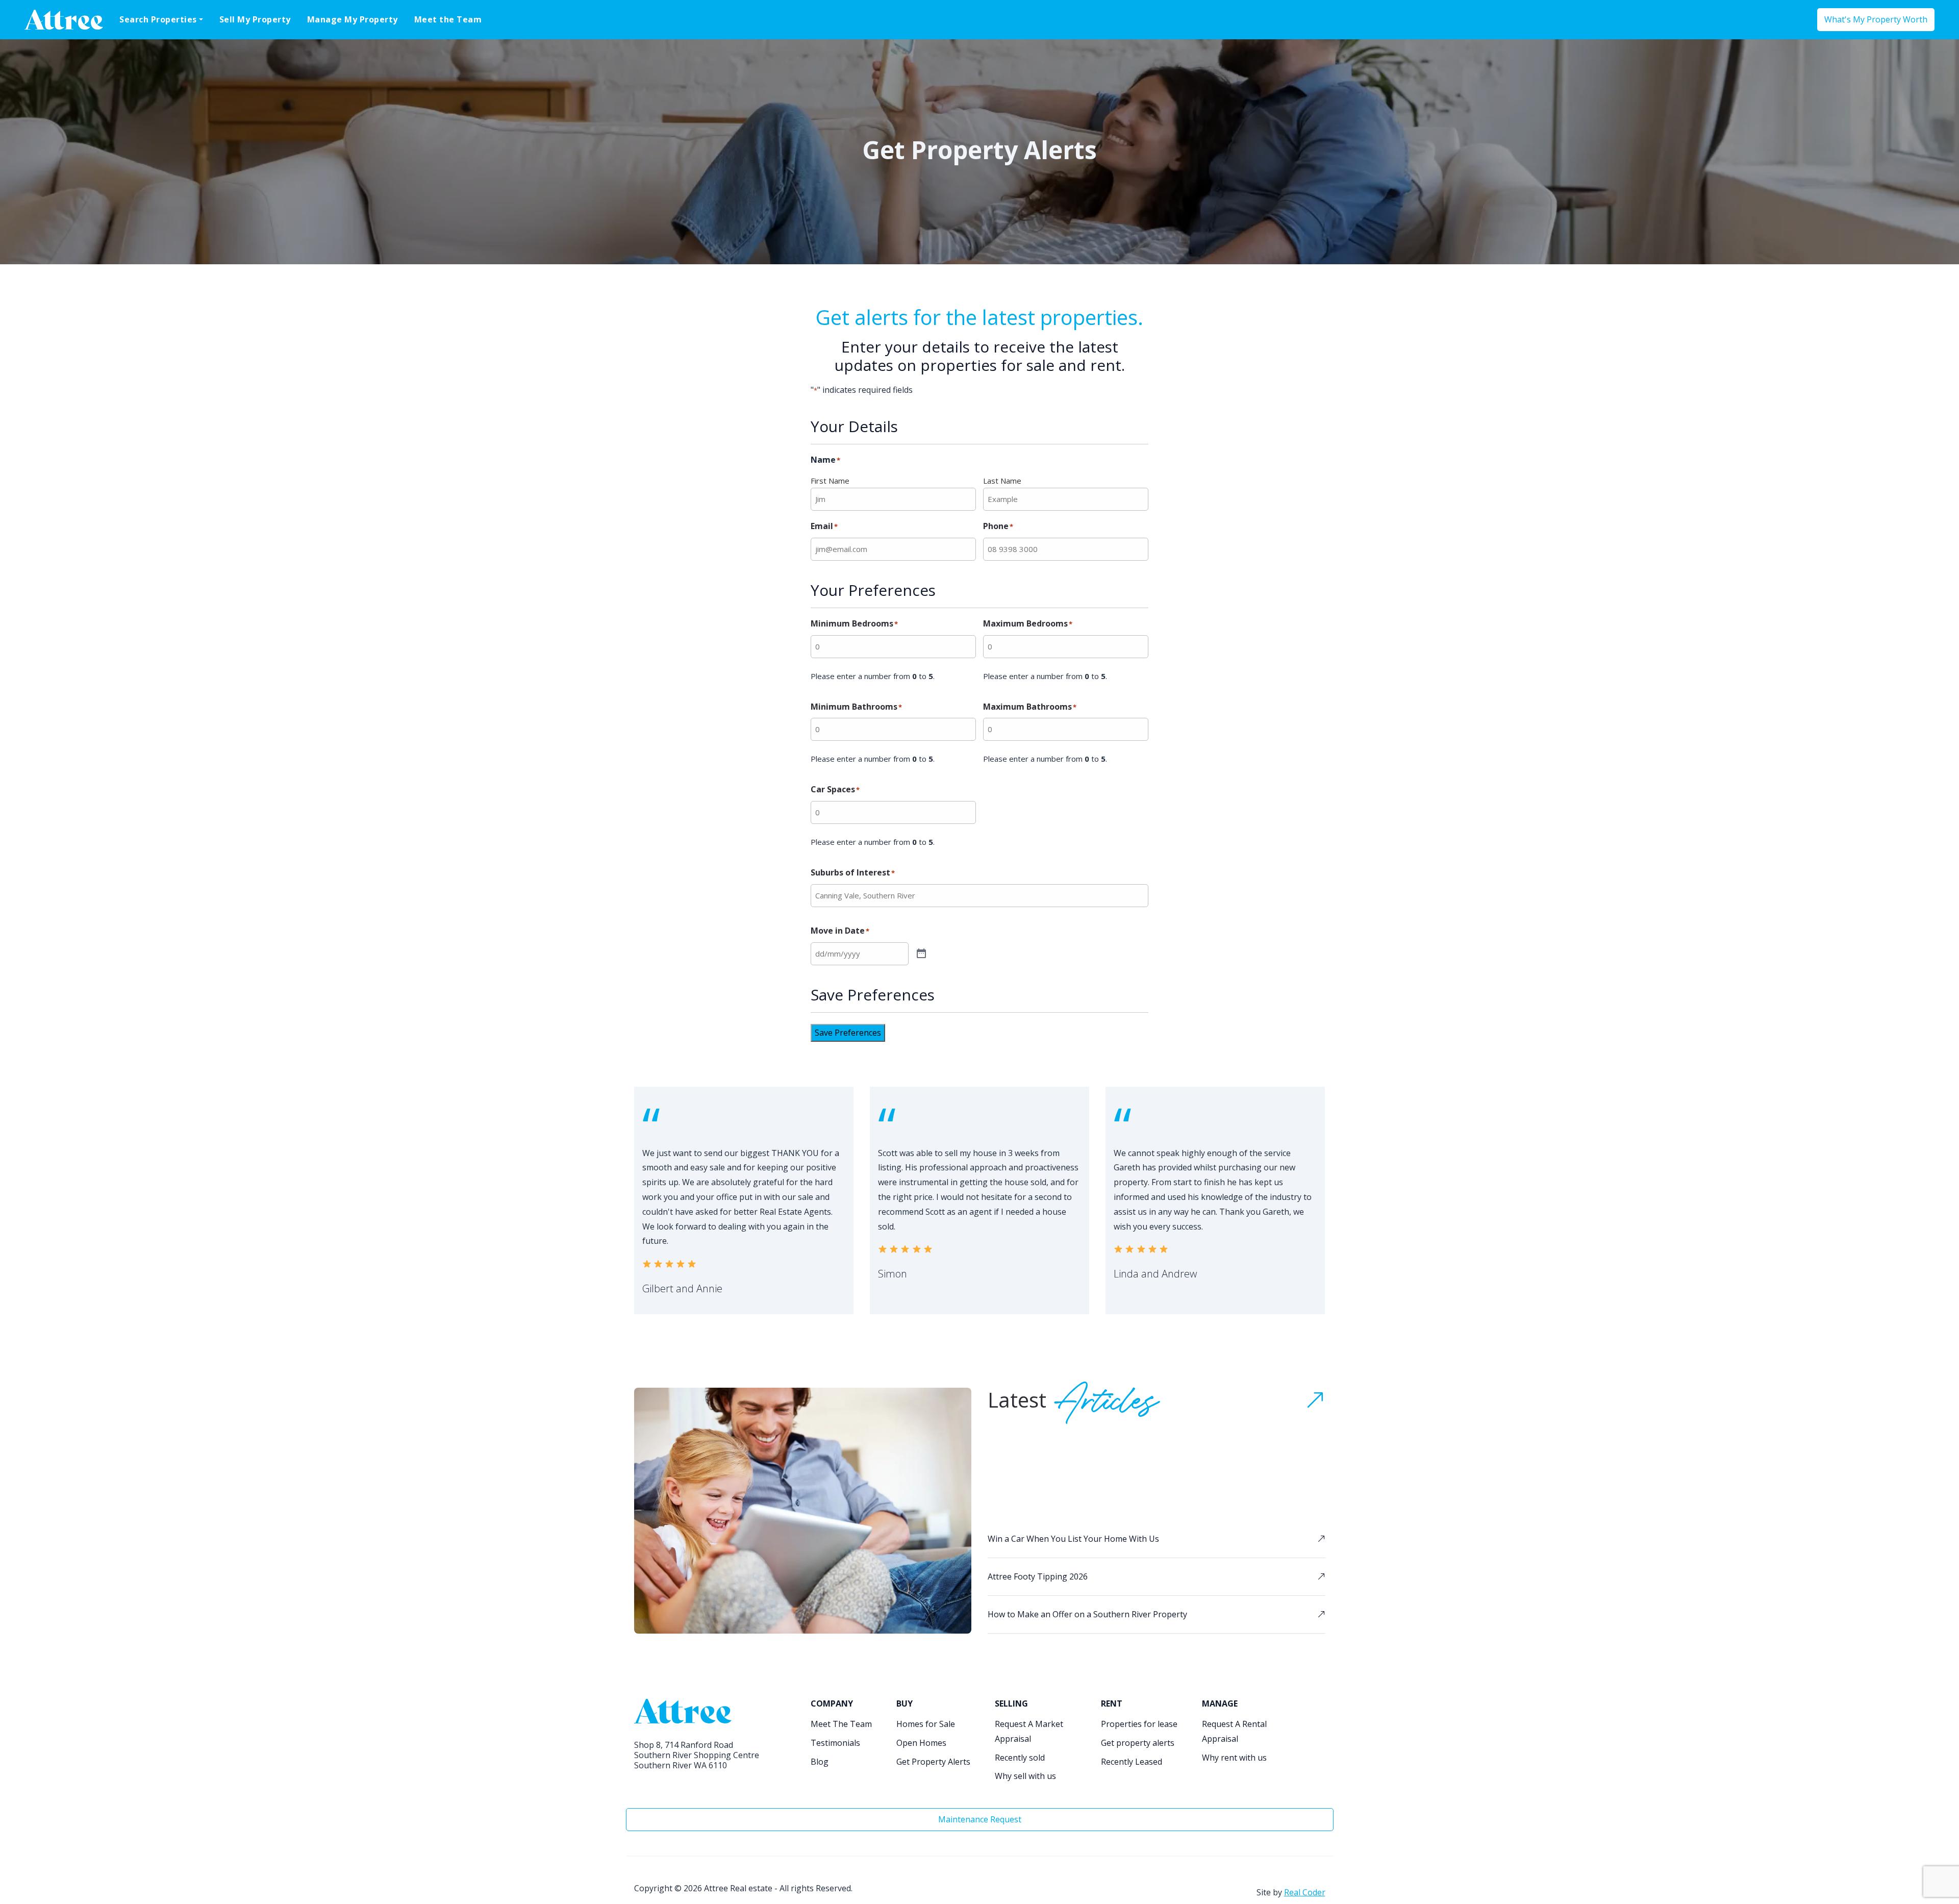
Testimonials (835, 1743)
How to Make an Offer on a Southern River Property (1087, 1614)
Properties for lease (1139, 1724)
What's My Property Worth (1876, 19)
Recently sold (1020, 1758)
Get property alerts (1138, 1743)
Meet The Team (841, 1724)
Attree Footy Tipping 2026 (1038, 1576)
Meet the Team (448, 19)
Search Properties (158, 19)
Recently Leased (1132, 1762)
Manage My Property (353, 19)
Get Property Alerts (933, 1762)
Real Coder (1305, 1892)
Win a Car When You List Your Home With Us (1073, 1539)
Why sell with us (1025, 1776)
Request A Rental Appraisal (1234, 1731)
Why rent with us (1234, 1758)
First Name (830, 481)
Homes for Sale (926, 1724)
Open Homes (921, 1743)
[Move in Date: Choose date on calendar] (921, 954)
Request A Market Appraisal (1029, 1731)
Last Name (1002, 481)
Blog (820, 1762)
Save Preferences (848, 1033)
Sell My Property (255, 19)
